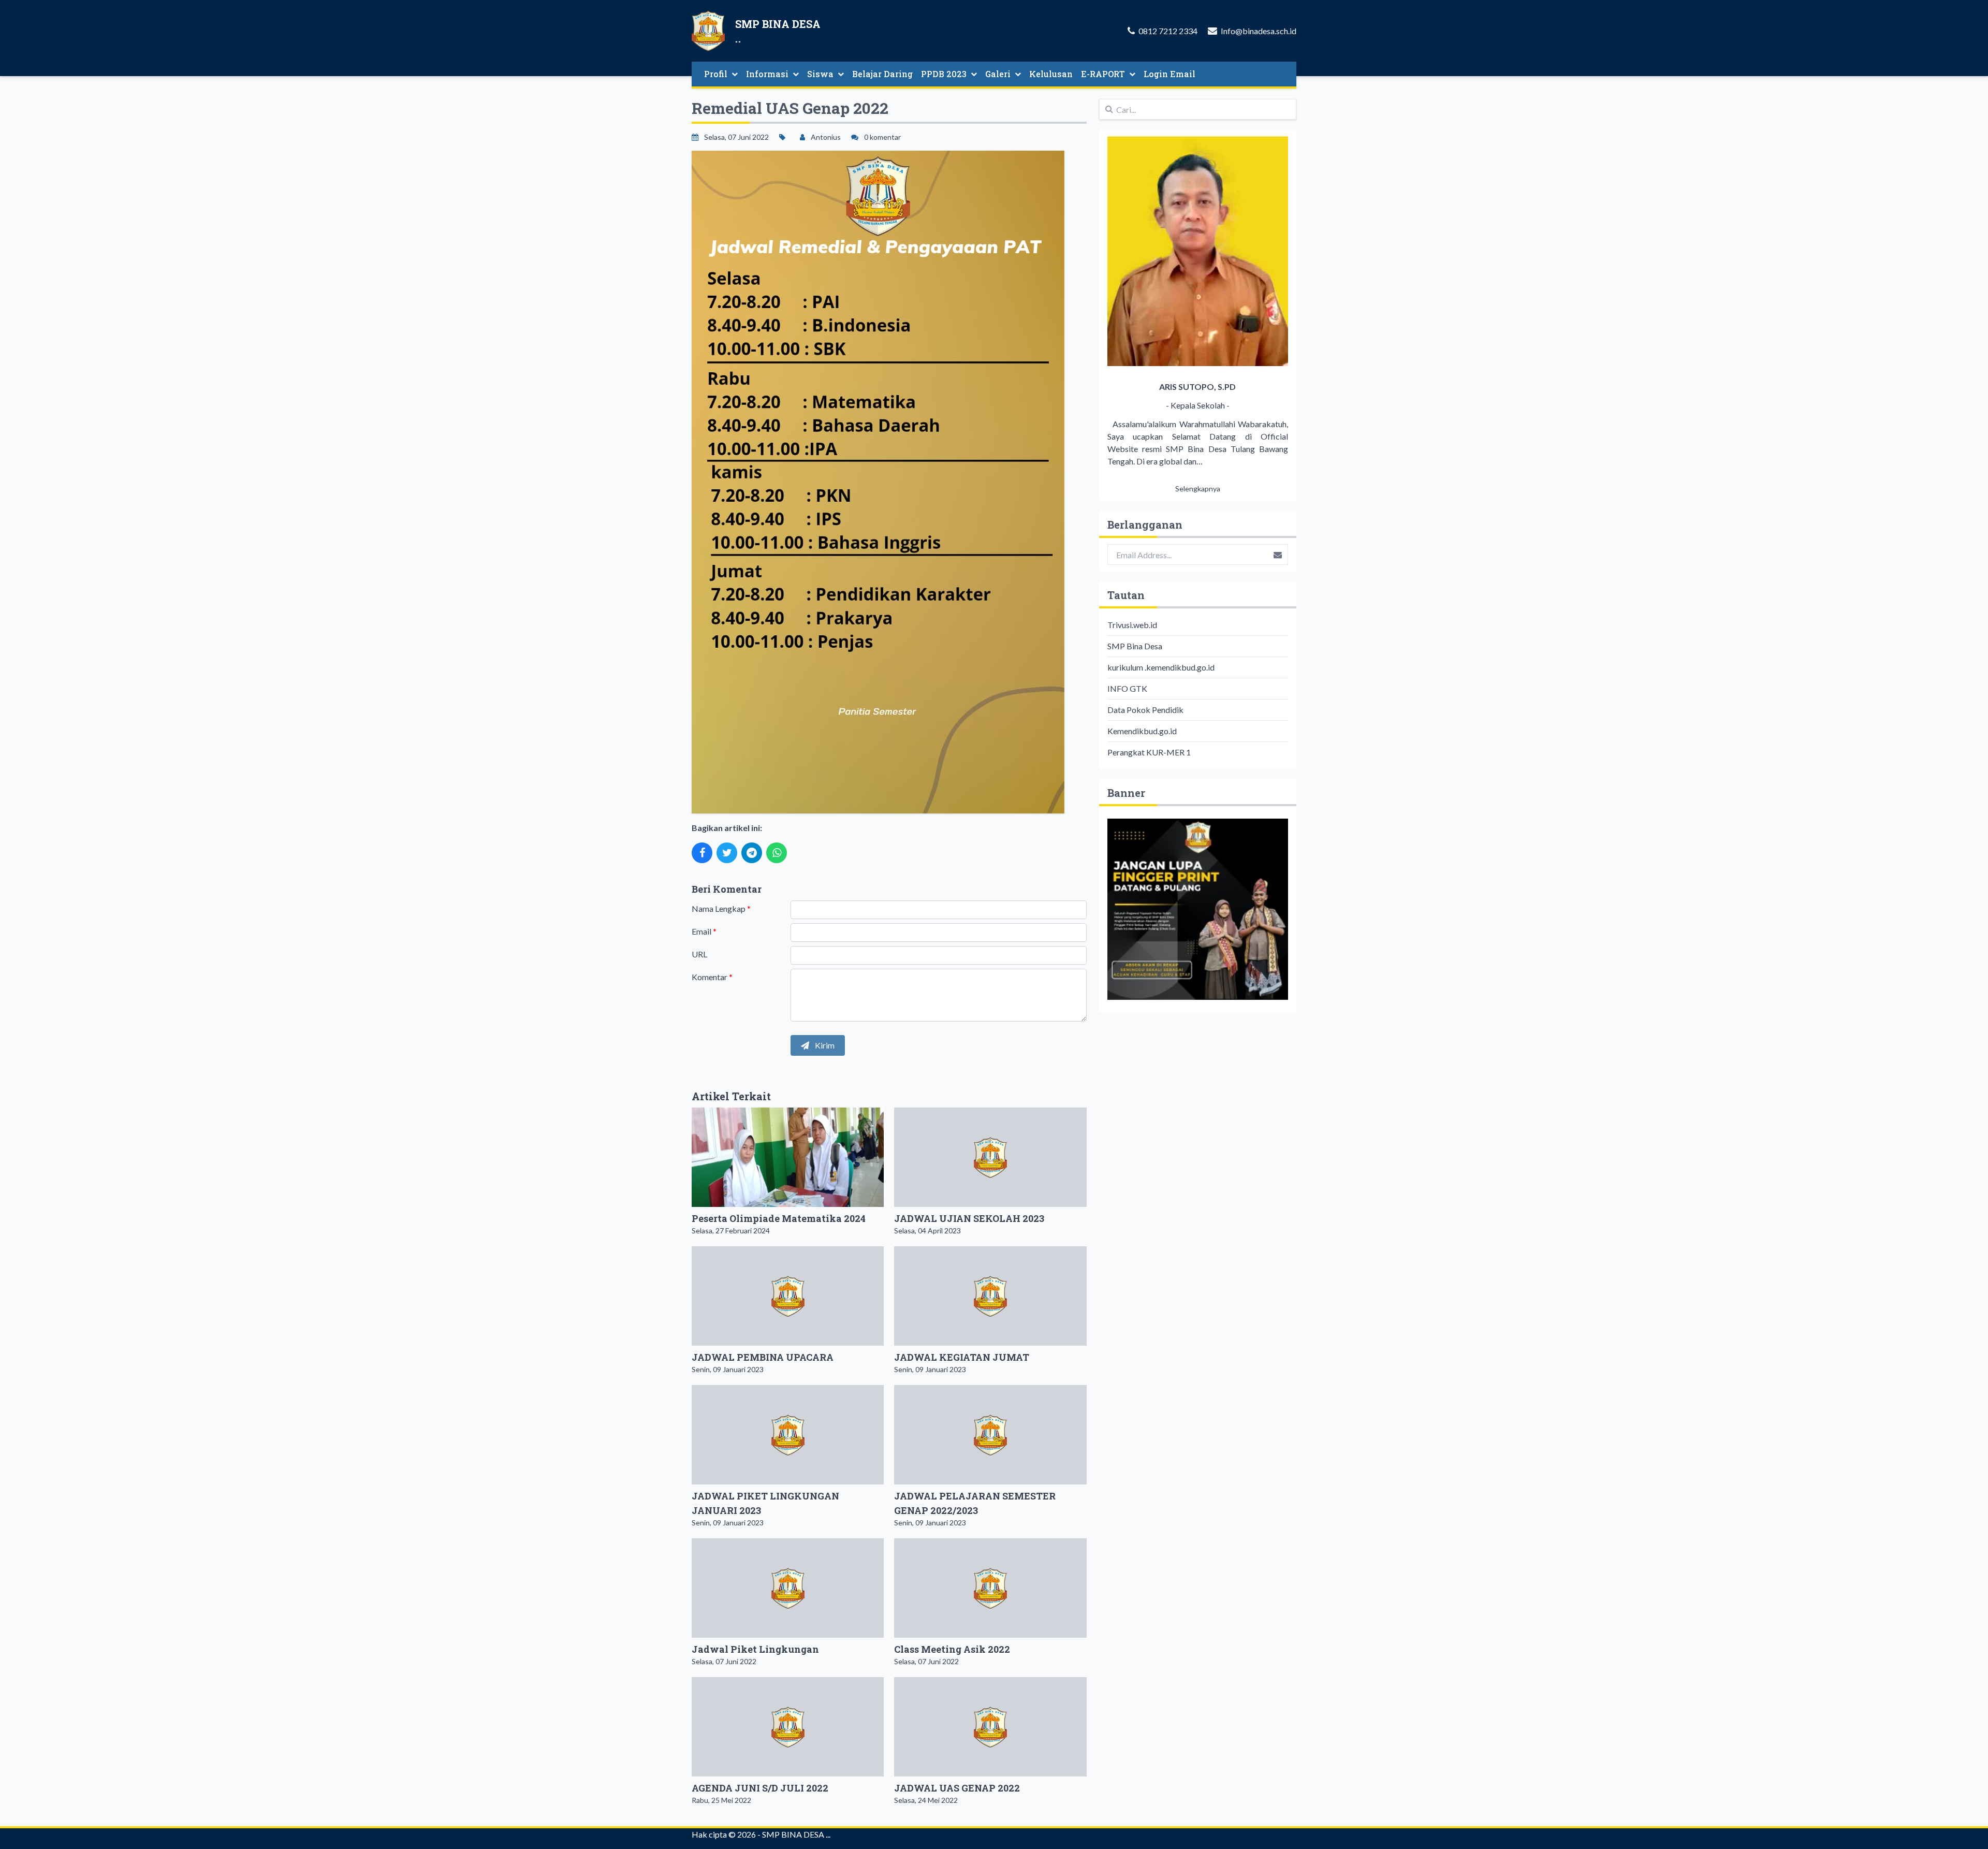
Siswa (820, 74)
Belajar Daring (882, 74)
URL (699, 954)
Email (704, 931)
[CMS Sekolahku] (1198, 909)
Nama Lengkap (721, 908)
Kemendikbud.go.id (1142, 731)
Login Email (1170, 74)
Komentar (712, 977)
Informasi (767, 74)
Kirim (824, 1045)
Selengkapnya (1198, 489)
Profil (716, 74)
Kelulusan (1051, 74)
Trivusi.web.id (1132, 625)
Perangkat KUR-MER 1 (1149, 752)
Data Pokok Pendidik (1145, 710)
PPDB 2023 (944, 74)
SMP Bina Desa (1135, 646)
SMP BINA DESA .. (795, 1834)
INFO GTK (1127, 688)
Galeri (998, 74)
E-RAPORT (1103, 74)
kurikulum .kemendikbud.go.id (1161, 667)
